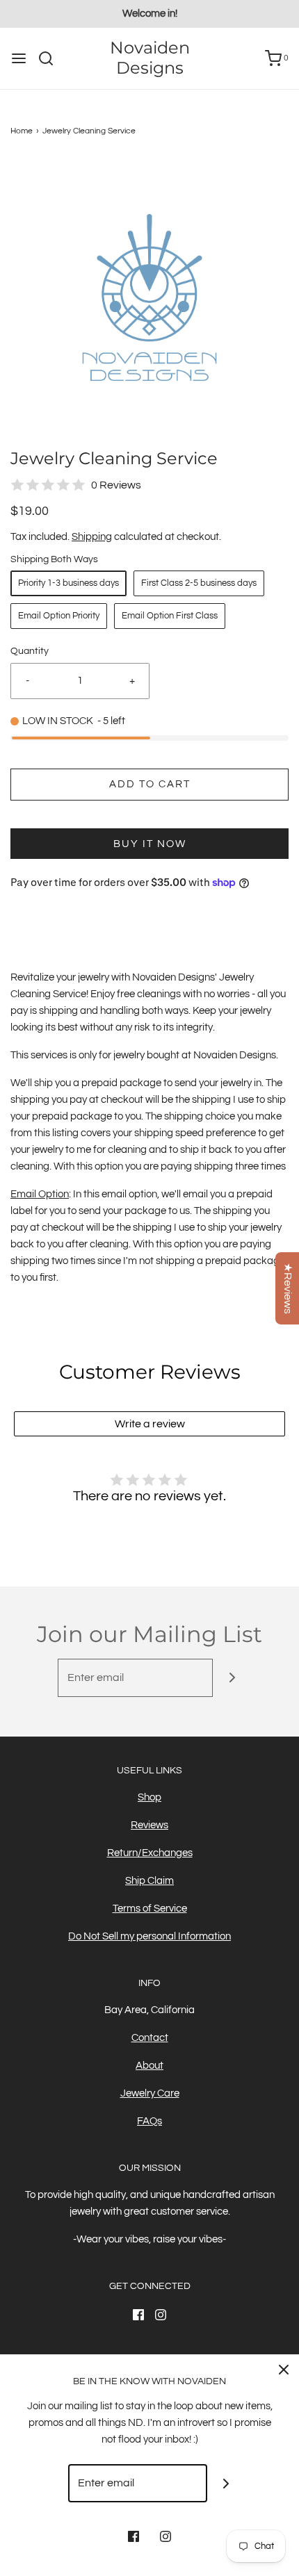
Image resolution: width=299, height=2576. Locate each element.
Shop (149, 1797)
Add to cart (150, 784)
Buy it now (150, 844)
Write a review (150, 1424)
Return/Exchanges (150, 1853)
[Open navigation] (19, 58)
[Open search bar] (51, 58)
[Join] (232, 1678)
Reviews (149, 1825)
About (149, 2066)
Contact (150, 2038)
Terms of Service (150, 1909)
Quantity (30, 651)
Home (22, 131)
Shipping (92, 537)
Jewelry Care (150, 2093)
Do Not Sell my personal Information (149, 1936)
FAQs (149, 2121)
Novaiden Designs (150, 58)
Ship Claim (149, 1881)
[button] (149, 297)
